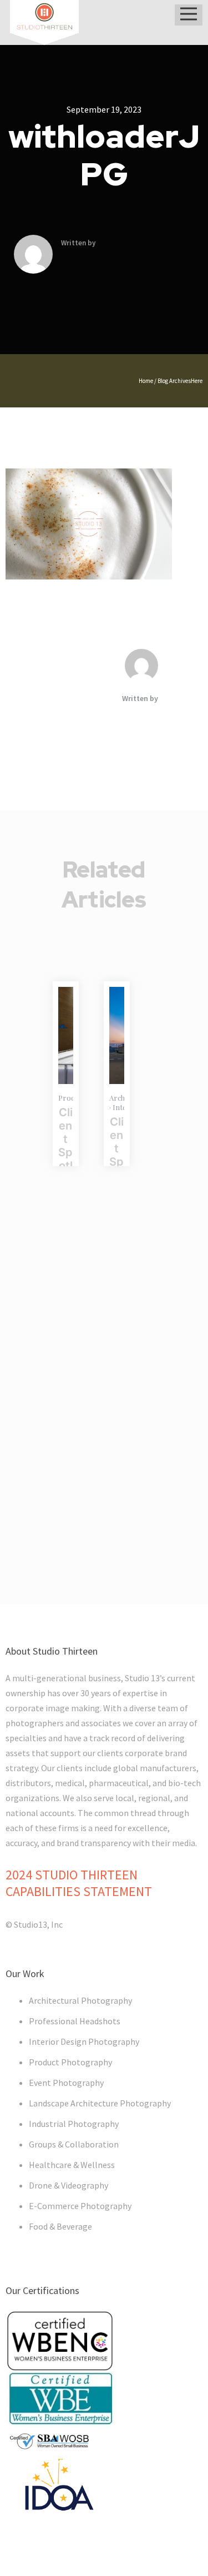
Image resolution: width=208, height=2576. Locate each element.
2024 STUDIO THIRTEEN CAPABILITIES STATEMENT (79, 1883)
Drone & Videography (69, 2185)
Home (146, 381)
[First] (117, 1035)
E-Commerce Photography (80, 2206)
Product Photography (70, 2062)
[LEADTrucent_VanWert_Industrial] (66, 1035)
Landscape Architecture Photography (100, 2103)
